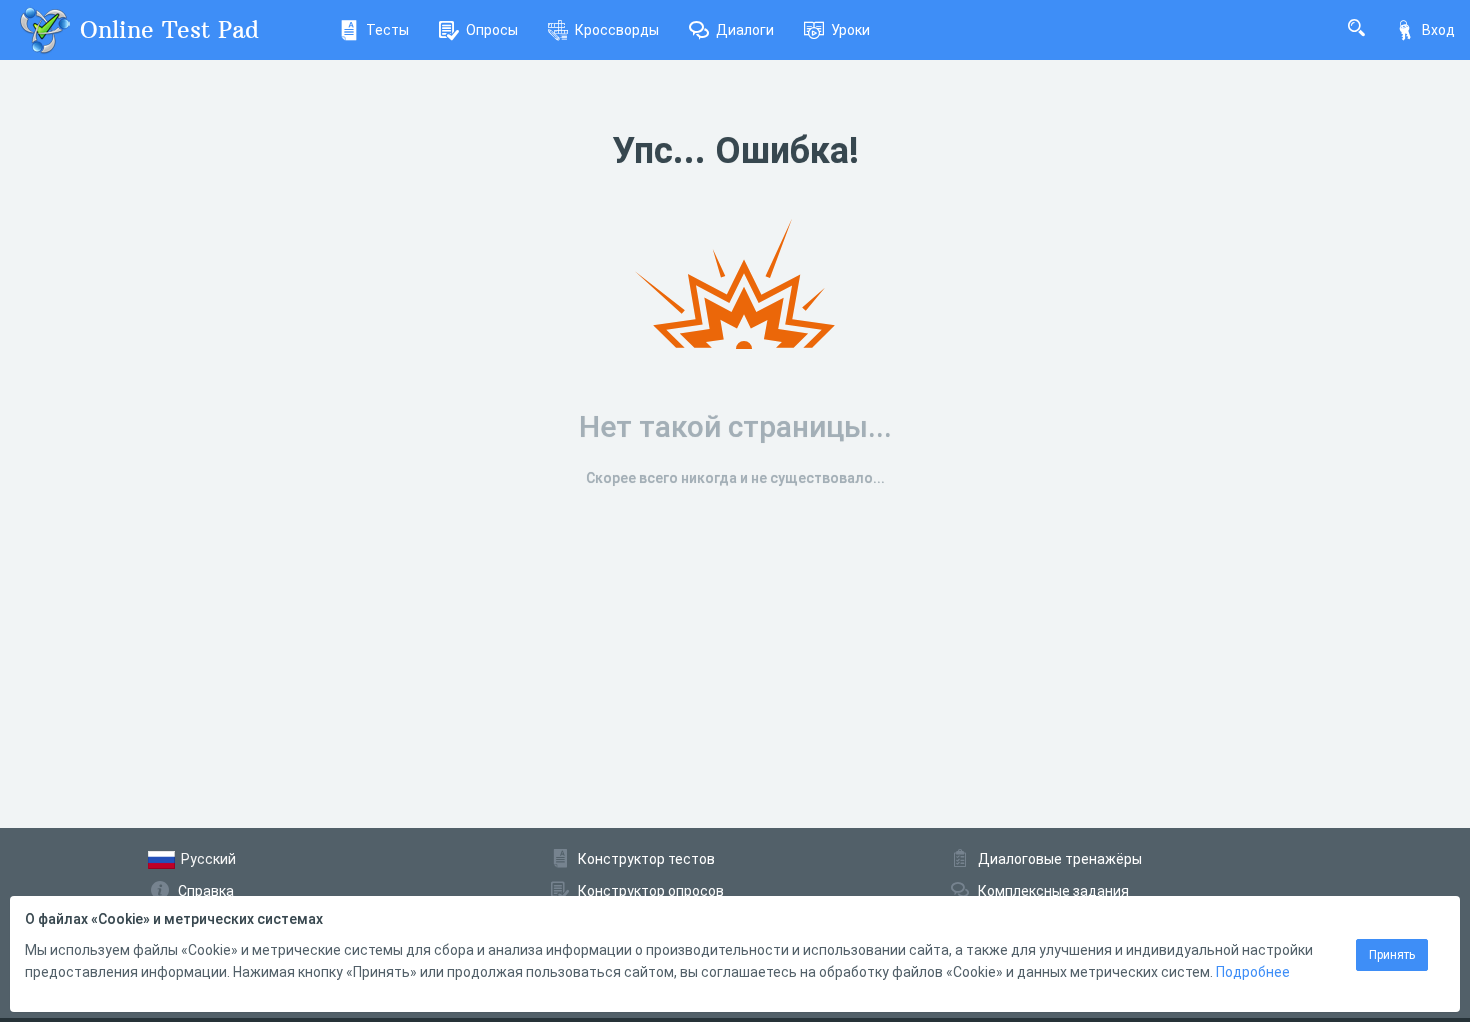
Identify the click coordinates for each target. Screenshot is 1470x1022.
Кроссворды (617, 30)
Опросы (492, 30)
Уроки (850, 30)
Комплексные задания (1053, 891)
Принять (1392, 955)
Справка (206, 891)
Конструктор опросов (651, 891)
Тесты (387, 30)
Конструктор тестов (646, 859)
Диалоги (745, 30)
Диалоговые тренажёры (1060, 859)
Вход (1438, 30)
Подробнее (1253, 972)
